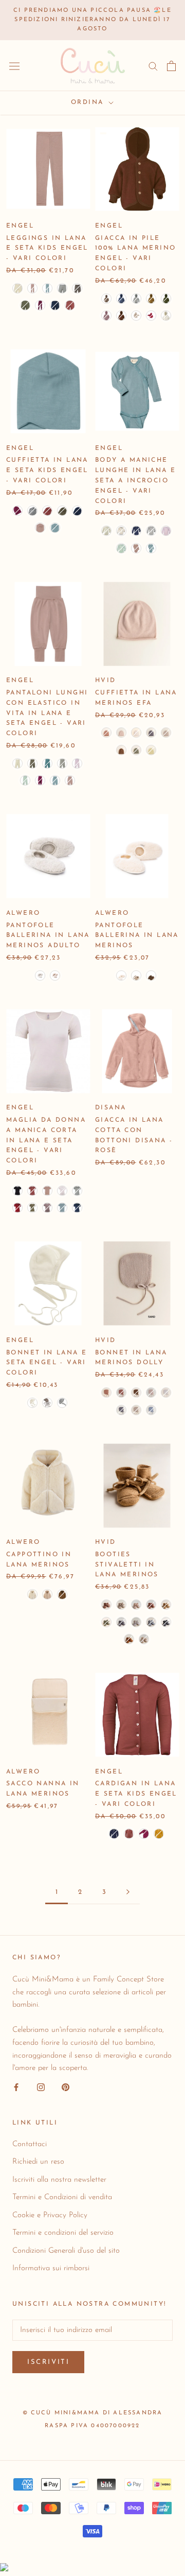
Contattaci (30, 2144)
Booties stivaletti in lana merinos (127, 1565)
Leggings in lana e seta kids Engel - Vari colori (47, 249)
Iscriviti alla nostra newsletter (59, 2180)
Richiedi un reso (38, 2162)
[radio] (17, 288)
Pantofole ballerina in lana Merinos (137, 936)
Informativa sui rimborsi (51, 2268)
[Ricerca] (153, 66)
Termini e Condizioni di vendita (62, 2197)
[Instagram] (41, 2087)
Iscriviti (48, 2362)
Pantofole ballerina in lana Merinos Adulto (48, 936)
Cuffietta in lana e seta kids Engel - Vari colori (47, 471)
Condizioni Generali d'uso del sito (66, 2251)
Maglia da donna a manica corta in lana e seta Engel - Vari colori (46, 1141)
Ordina (89, 102)
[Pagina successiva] (128, 1892)
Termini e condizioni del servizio (63, 2233)
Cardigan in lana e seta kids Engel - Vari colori (136, 1794)
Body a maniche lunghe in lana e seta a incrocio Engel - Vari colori (135, 481)
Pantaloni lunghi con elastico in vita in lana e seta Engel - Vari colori (47, 713)
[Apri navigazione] (14, 66)
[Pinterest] (66, 2087)
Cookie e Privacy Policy (50, 2215)
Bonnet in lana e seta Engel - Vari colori (47, 1363)
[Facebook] (16, 2087)
